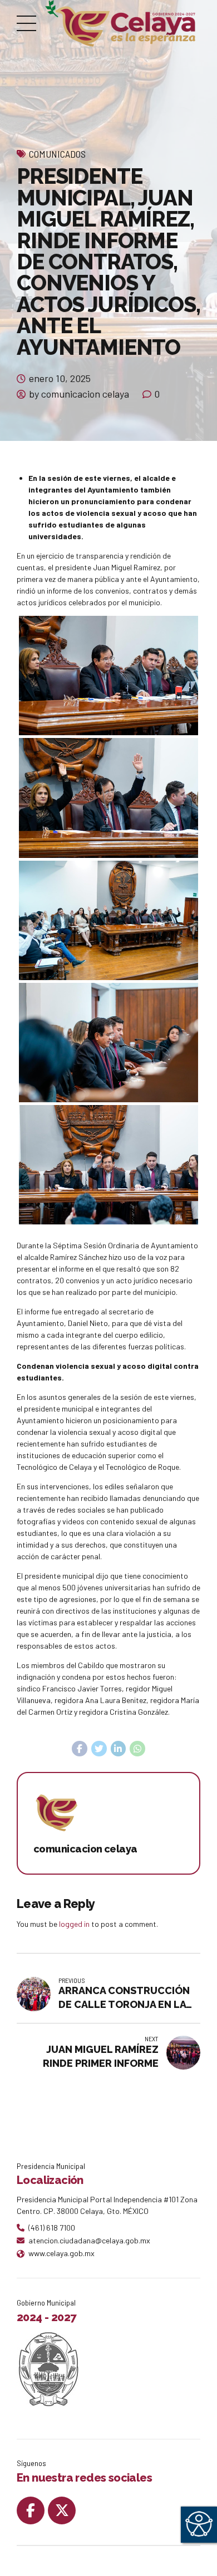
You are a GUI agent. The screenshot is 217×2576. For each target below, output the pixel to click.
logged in (74, 1924)
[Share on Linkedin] (119, 1749)
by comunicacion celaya (79, 394)
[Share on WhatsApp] (137, 1749)
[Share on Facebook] (80, 1749)
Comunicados (57, 154)
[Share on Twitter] (99, 1749)
